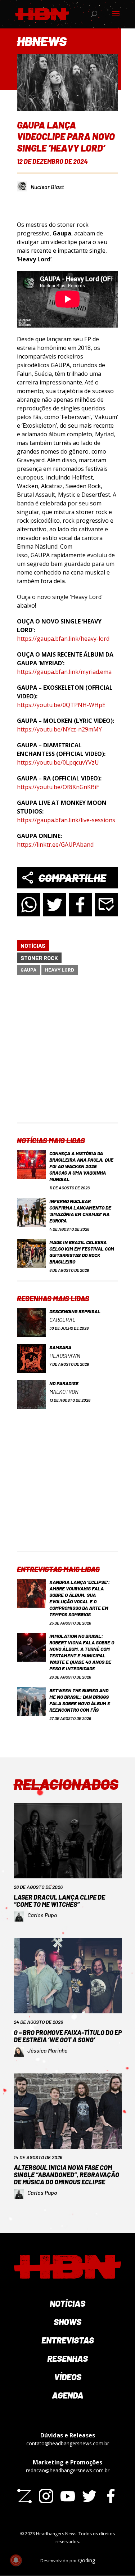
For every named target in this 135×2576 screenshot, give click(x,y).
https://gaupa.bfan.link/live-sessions (66, 820)
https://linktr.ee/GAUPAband (55, 845)
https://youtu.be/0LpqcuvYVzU (58, 762)
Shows (67, 2322)
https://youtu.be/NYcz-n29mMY (59, 729)
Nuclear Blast (47, 187)
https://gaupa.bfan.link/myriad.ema (64, 672)
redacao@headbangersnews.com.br (68, 2470)
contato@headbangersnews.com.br (68, 2443)
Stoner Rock (39, 958)
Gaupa (28, 970)
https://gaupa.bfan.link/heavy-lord (63, 639)
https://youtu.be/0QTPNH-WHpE (61, 705)
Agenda (68, 2395)
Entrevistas (68, 2340)
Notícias (33, 945)
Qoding (87, 2560)
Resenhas (67, 2358)
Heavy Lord (60, 970)
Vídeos (68, 2377)
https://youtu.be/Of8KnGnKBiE (58, 787)
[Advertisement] (67, 1055)
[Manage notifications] (16, 2560)
